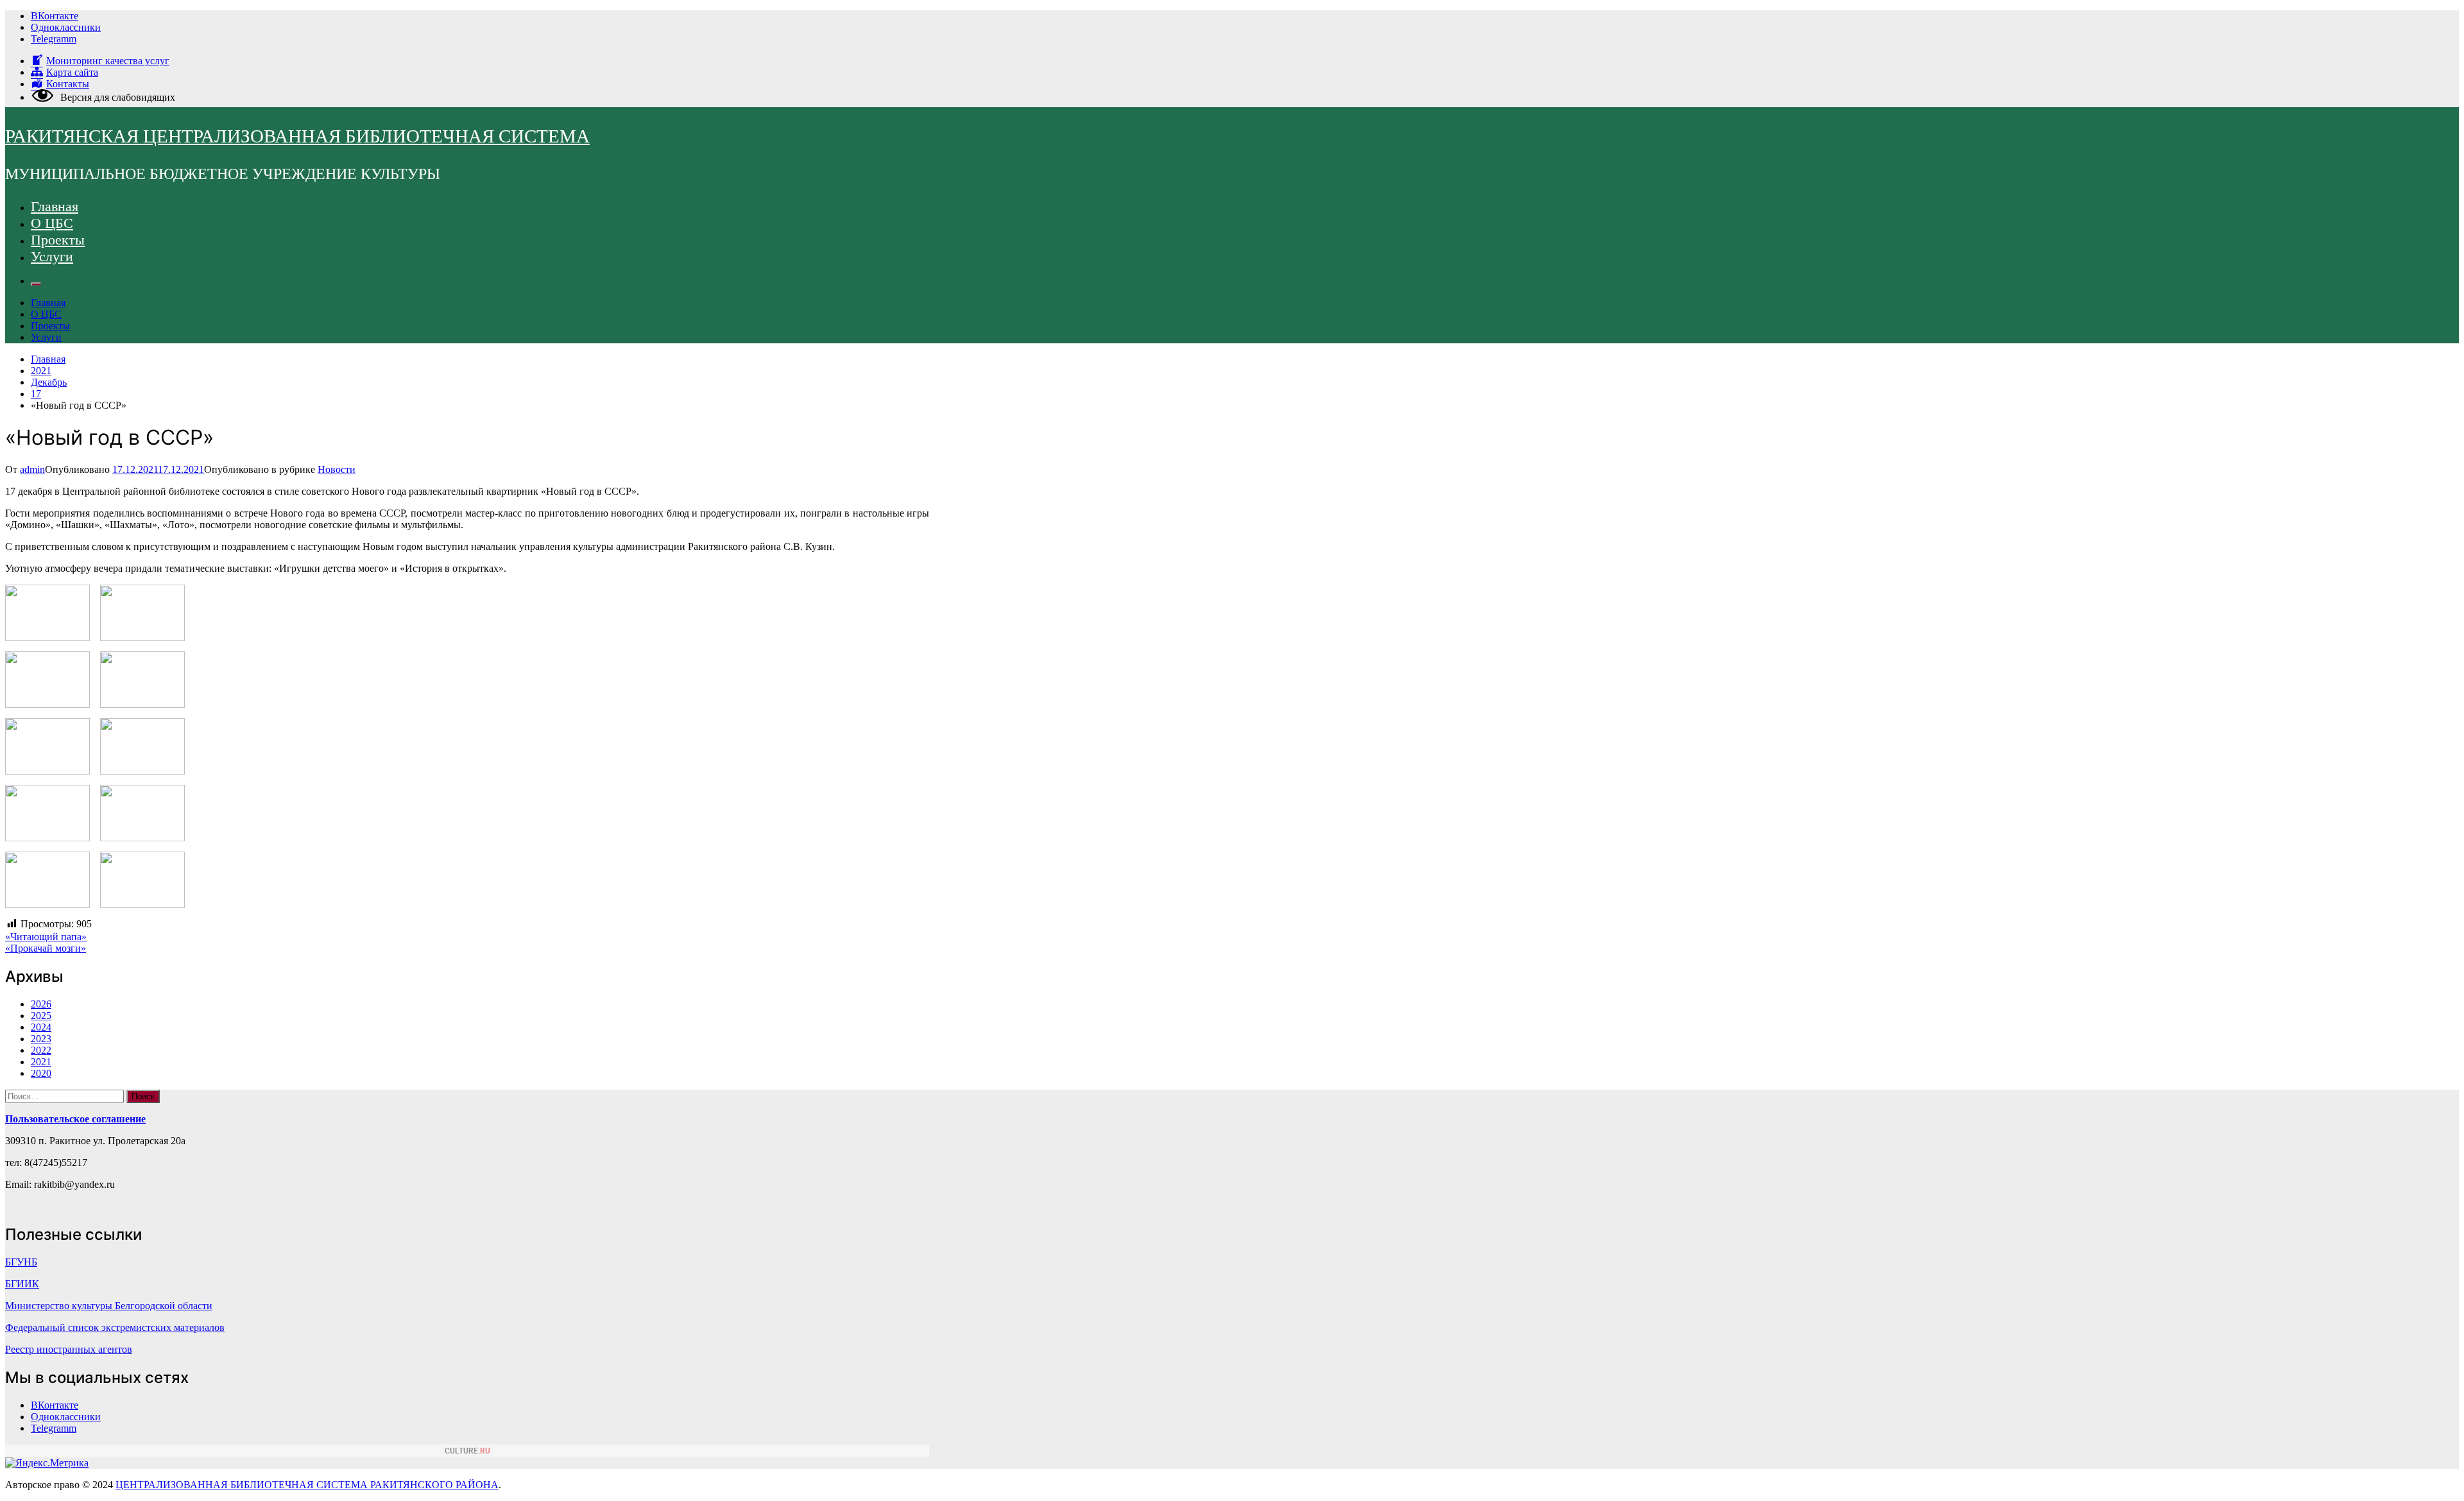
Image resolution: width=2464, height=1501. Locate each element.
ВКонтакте (55, 16)
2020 (41, 1073)
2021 (41, 1062)
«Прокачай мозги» (46, 948)
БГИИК (22, 1284)
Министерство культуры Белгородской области (109, 1306)
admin (32, 469)
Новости (337, 469)
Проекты (58, 240)
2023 (41, 1039)
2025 (41, 1016)
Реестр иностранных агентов (69, 1349)
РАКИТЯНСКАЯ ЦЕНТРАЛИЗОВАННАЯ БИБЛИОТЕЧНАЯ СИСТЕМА (297, 136)
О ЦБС (52, 223)
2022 (41, 1050)
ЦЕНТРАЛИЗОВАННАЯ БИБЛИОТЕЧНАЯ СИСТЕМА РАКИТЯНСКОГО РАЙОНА (307, 1485)
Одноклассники (66, 27)
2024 (41, 1027)
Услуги (52, 256)
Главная (55, 206)
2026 (41, 1004)
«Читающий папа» (46, 937)
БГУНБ (21, 1262)
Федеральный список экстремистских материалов (115, 1327)
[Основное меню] (36, 284)
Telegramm (54, 39)
